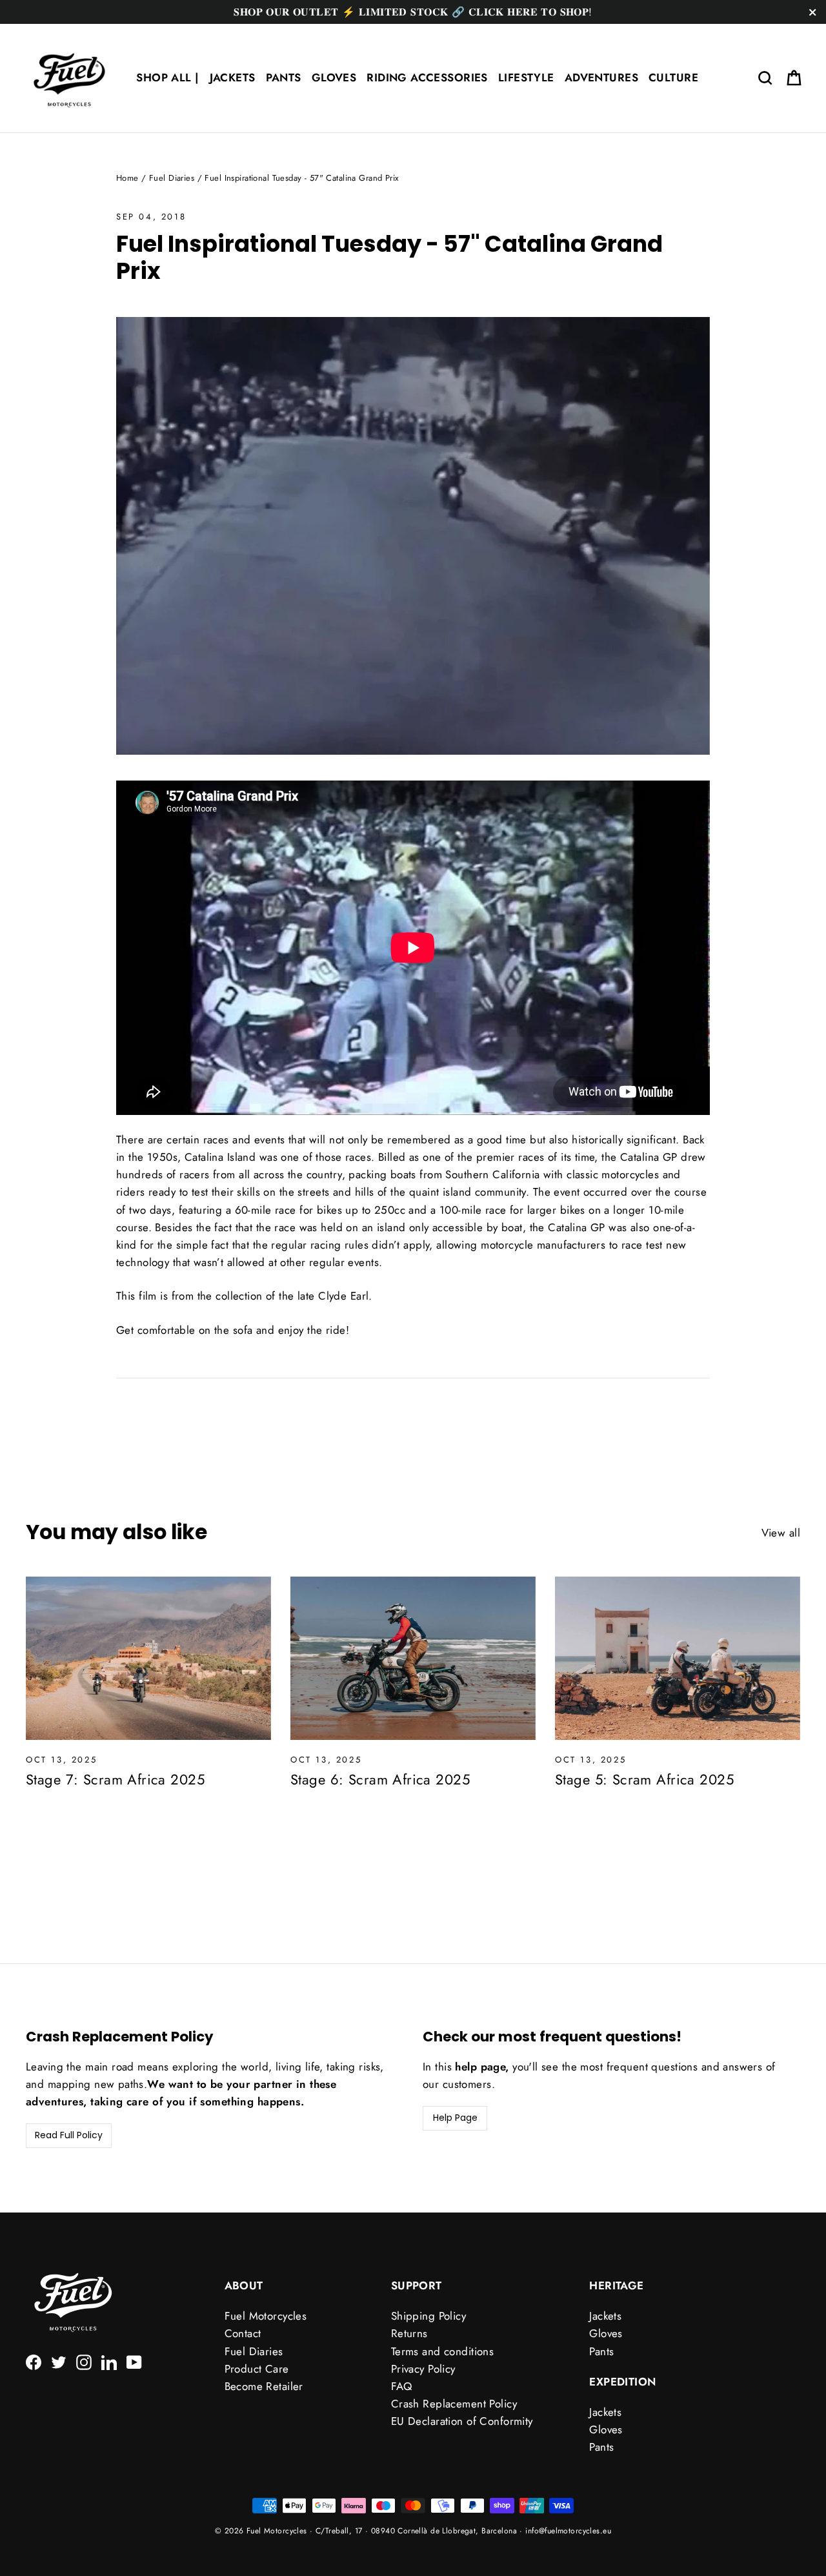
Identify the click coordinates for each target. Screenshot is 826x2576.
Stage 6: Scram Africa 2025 (380, 1779)
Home (127, 178)
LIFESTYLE (526, 77)
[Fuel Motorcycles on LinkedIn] (109, 2361)
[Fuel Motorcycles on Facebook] (34, 2361)
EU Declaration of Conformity (462, 2421)
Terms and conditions (443, 2351)
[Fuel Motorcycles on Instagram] (84, 2361)
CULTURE (673, 77)
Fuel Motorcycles (266, 2316)
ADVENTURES (601, 77)
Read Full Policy (69, 2135)
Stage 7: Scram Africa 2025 (115, 1779)
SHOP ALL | (167, 77)
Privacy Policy (423, 2369)
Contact (243, 2333)
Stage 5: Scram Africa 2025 (644, 1779)
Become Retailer (264, 2386)
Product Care (257, 2369)
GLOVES (334, 77)
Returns (409, 2333)
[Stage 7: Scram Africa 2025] (148, 1658)
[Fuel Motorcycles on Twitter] (59, 2361)
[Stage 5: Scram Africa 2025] (678, 1658)
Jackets (605, 2316)
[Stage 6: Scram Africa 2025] (413, 1658)
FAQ (401, 2386)
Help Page (455, 2118)
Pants (601, 2351)
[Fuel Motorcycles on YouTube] (134, 2361)
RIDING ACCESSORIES (427, 77)
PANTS (284, 77)
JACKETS (233, 77)
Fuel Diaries (172, 178)
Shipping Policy (428, 2316)
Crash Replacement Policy (454, 2404)
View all (781, 1533)
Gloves (606, 2333)
